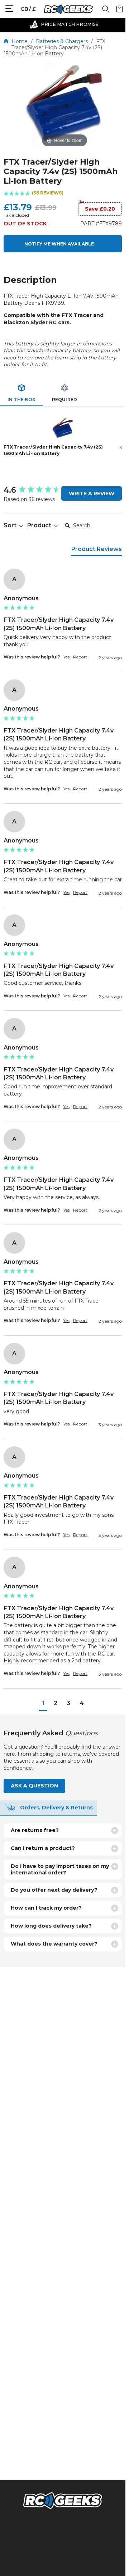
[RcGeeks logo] (63, 2502)
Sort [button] (11, 525)
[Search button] (106, 11)
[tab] (21, 394)
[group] (63, 620)
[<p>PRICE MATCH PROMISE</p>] (64, 24)
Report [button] (80, 657)
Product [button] (40, 525)
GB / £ (28, 9)
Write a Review (92, 493)
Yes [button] (66, 657)
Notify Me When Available (59, 244)
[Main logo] (68, 9)
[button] (63, 194)
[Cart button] (120, 11)
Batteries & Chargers (62, 41)
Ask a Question (34, 1786)
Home (20, 41)
